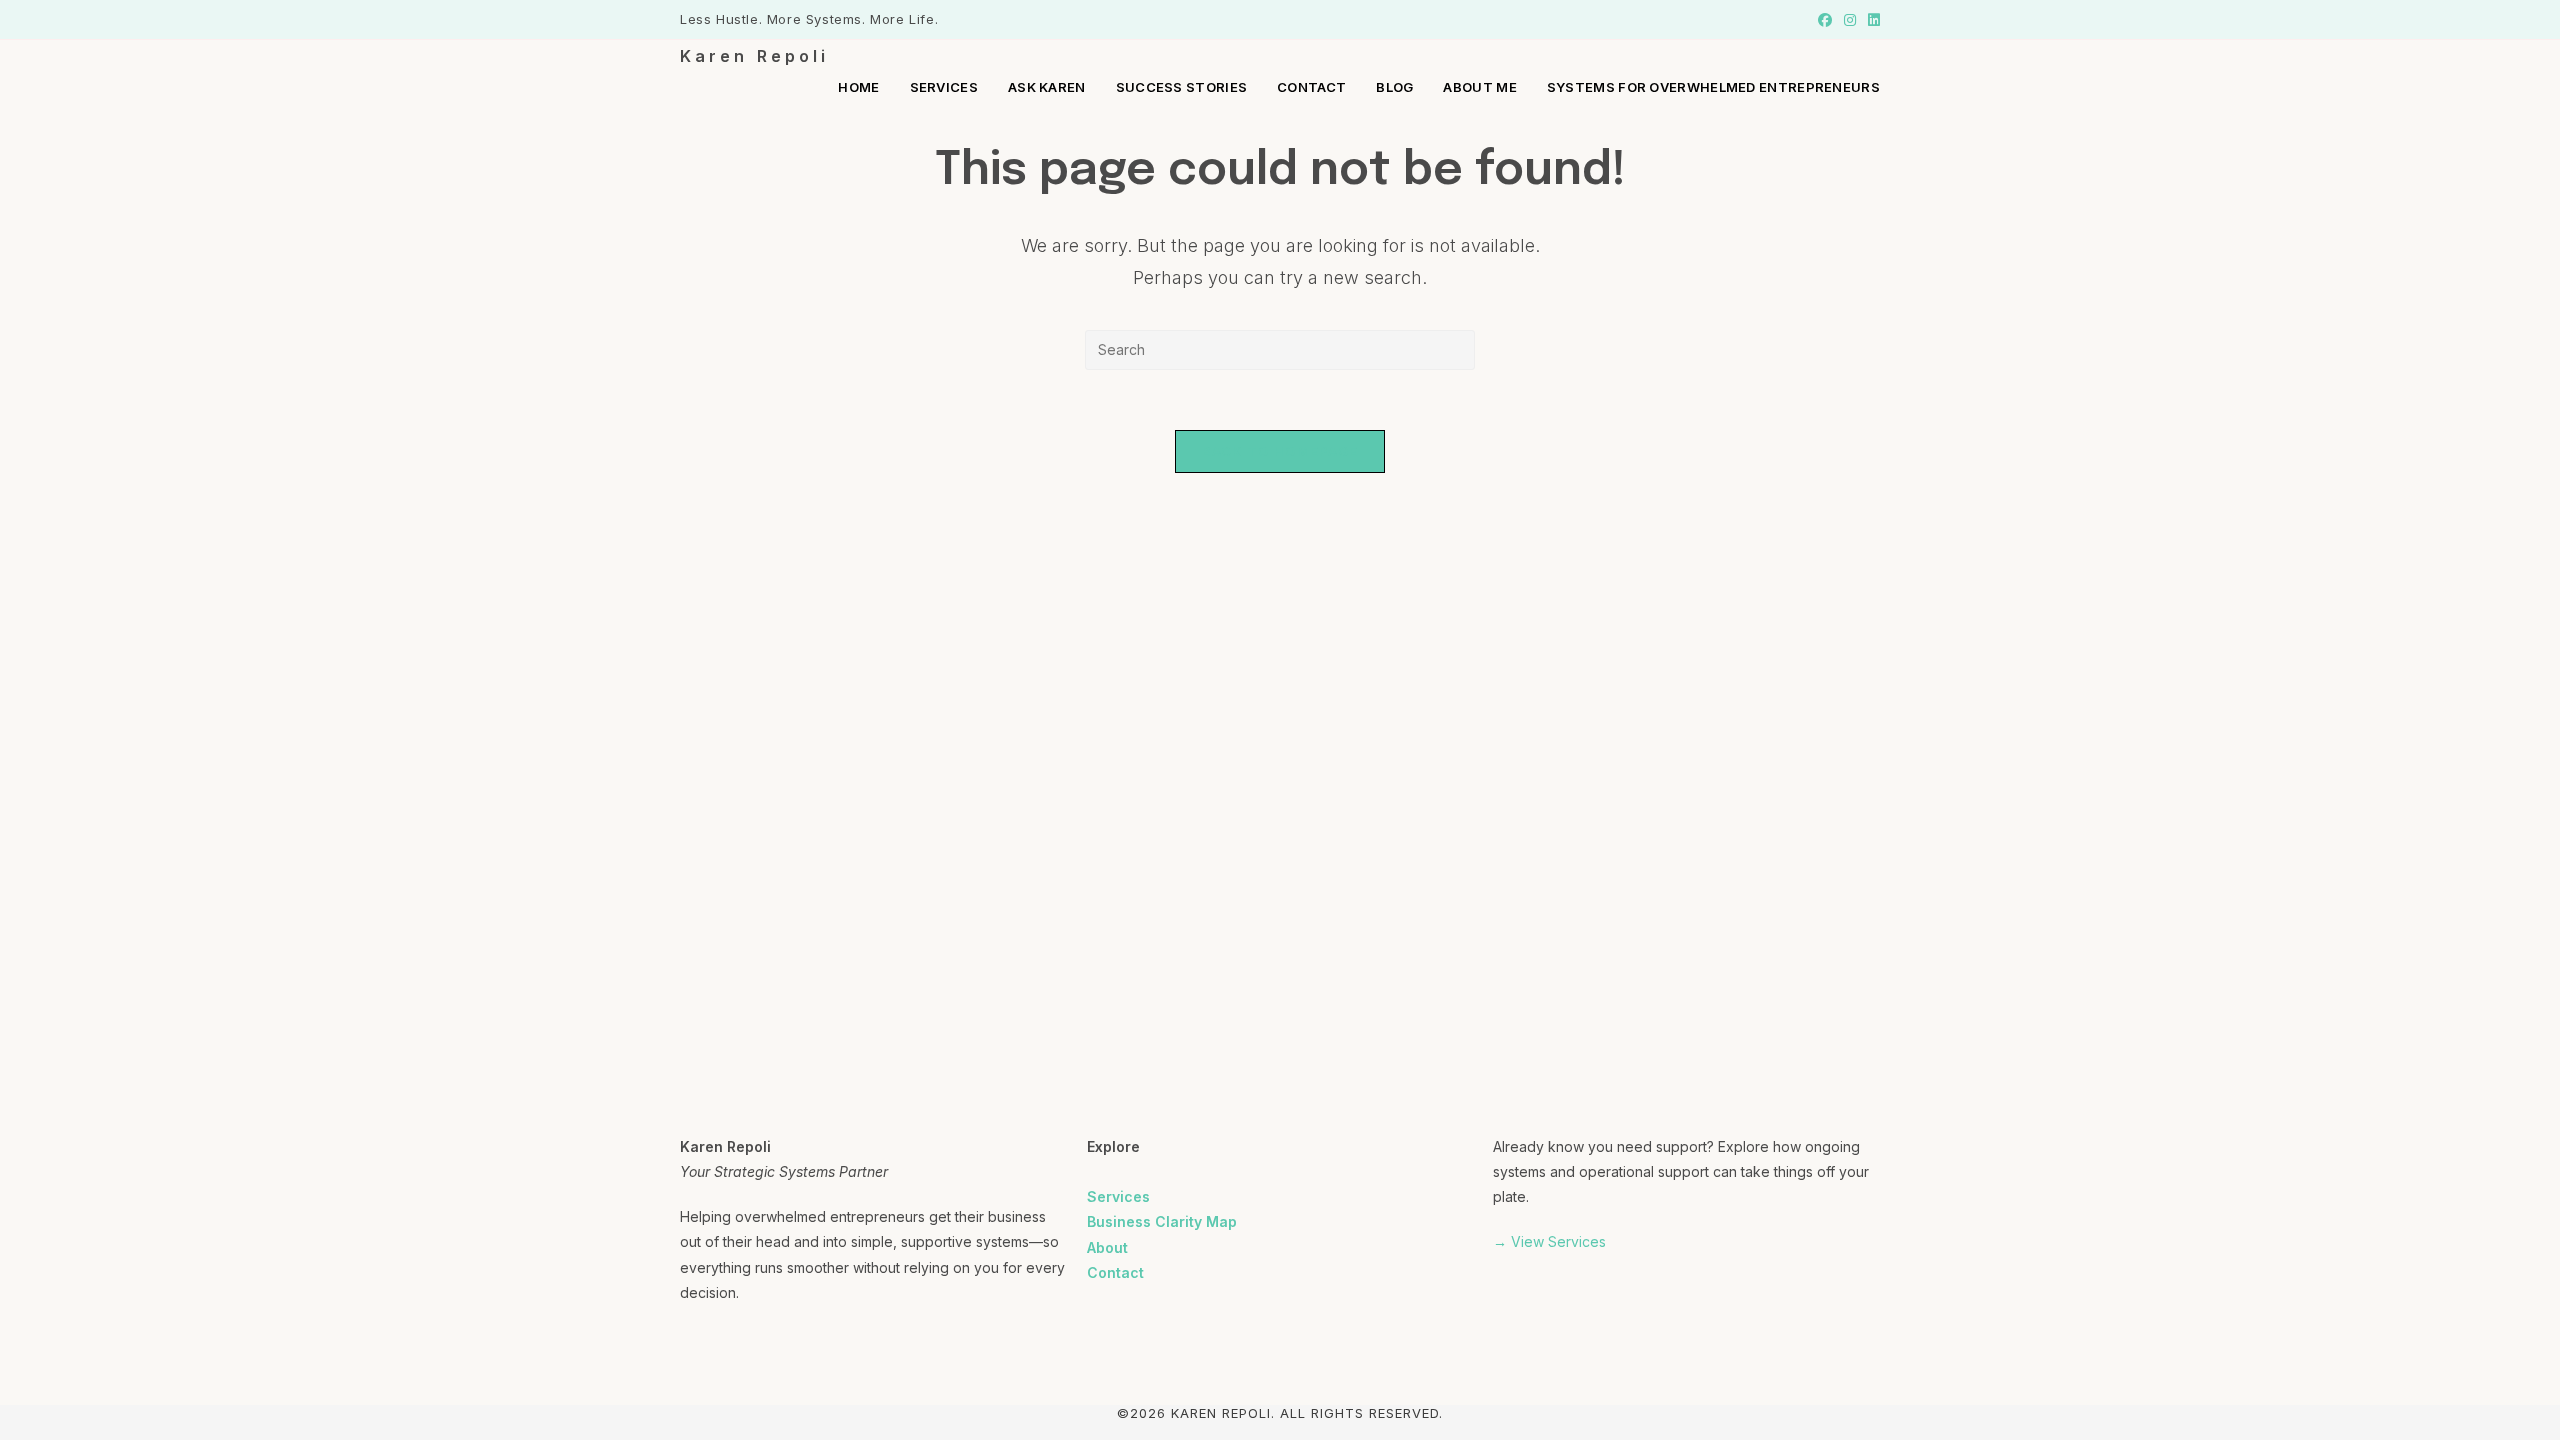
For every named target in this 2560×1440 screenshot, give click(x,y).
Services (1118, 1196)
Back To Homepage (1280, 451)
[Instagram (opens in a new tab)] (1850, 20)
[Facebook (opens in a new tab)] (1825, 20)
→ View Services (1549, 1241)
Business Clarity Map (1162, 1221)
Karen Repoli (754, 56)
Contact (1115, 1272)
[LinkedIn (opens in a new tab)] (1871, 20)
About (1107, 1247)
